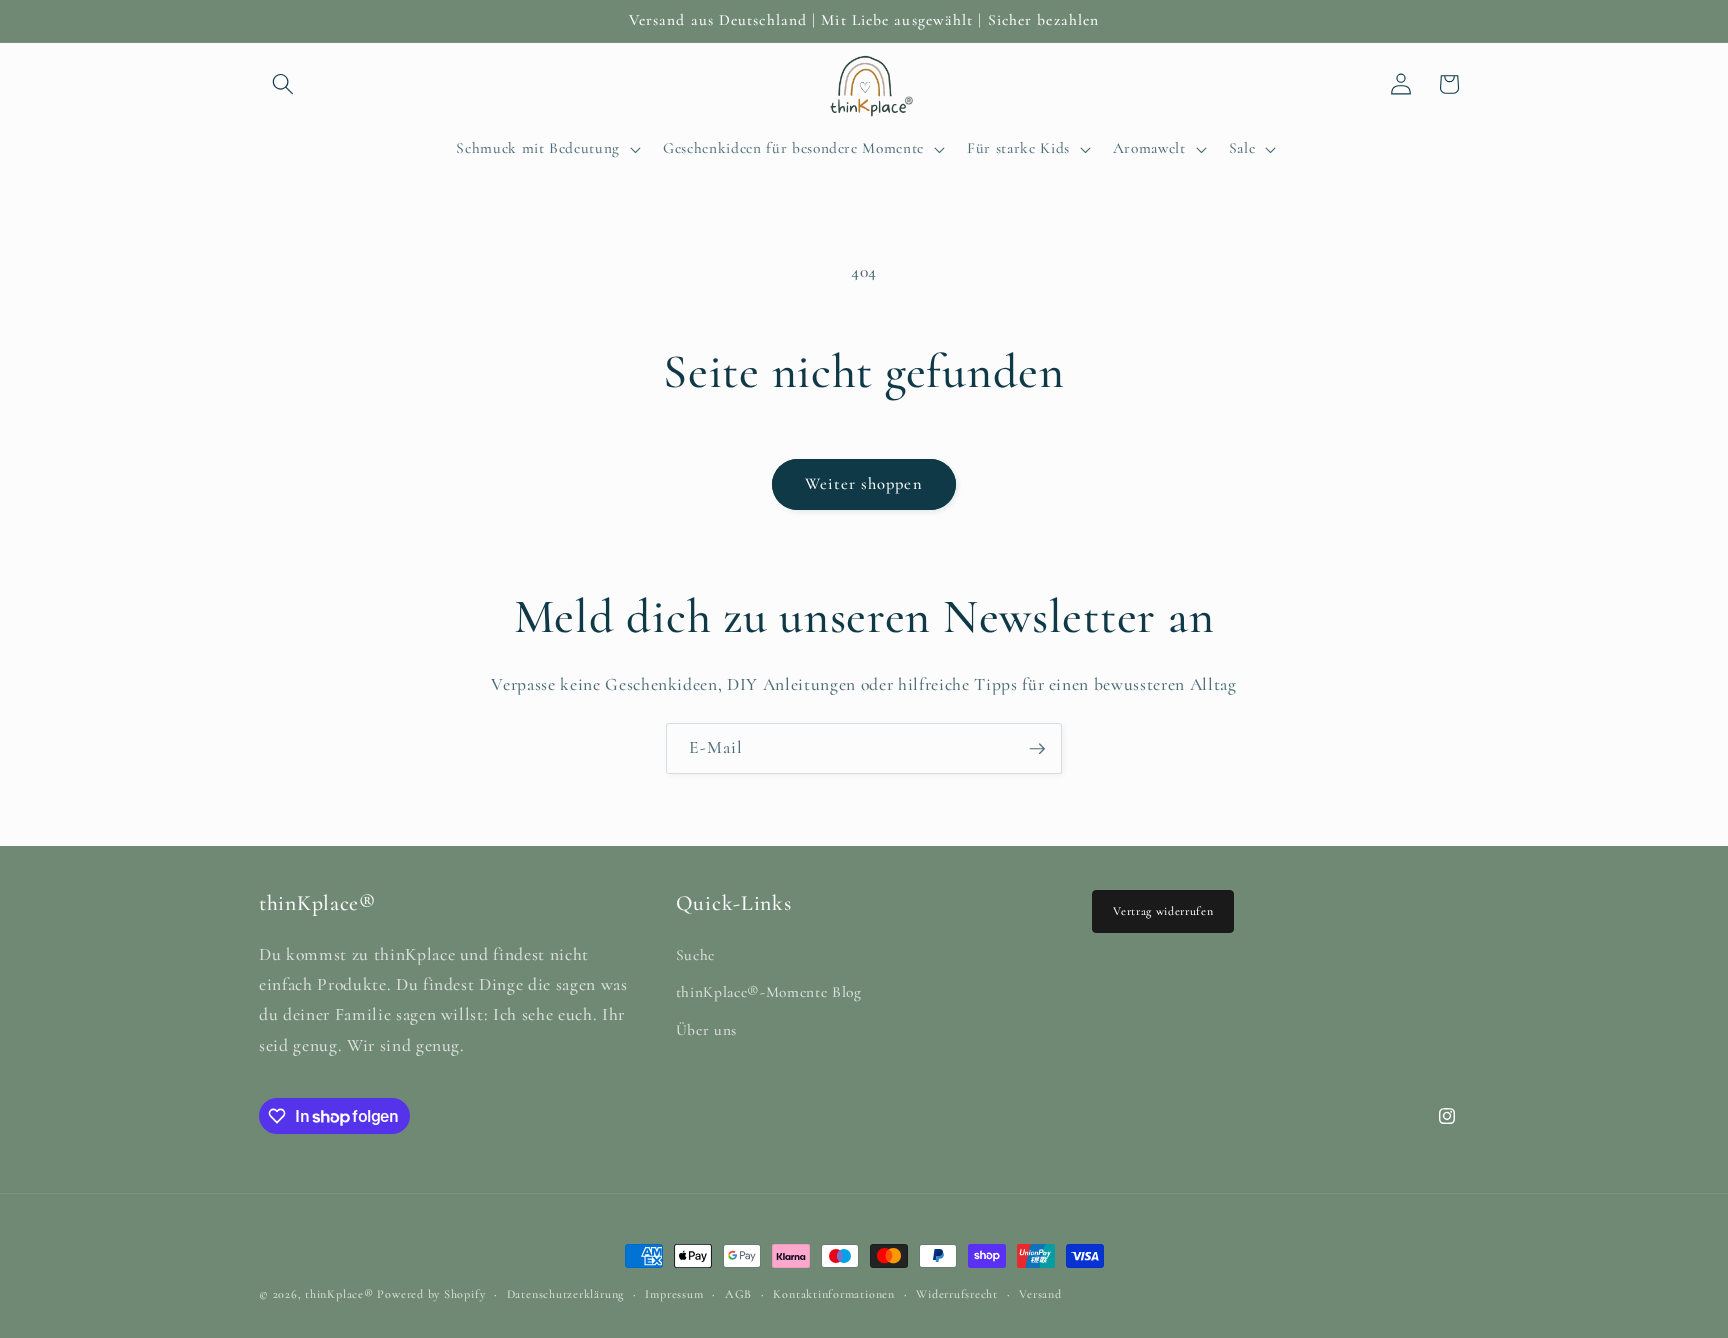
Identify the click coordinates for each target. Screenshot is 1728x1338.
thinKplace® (339, 1294)
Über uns (706, 1030)
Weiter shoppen (863, 484)
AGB (738, 1294)
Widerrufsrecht (957, 1294)
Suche (695, 955)
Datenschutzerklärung (565, 1294)
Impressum (674, 1294)
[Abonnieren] (1037, 749)
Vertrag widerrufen (1163, 911)
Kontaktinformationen (833, 1294)
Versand (1040, 1294)
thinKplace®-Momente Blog (769, 992)
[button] (283, 84)
